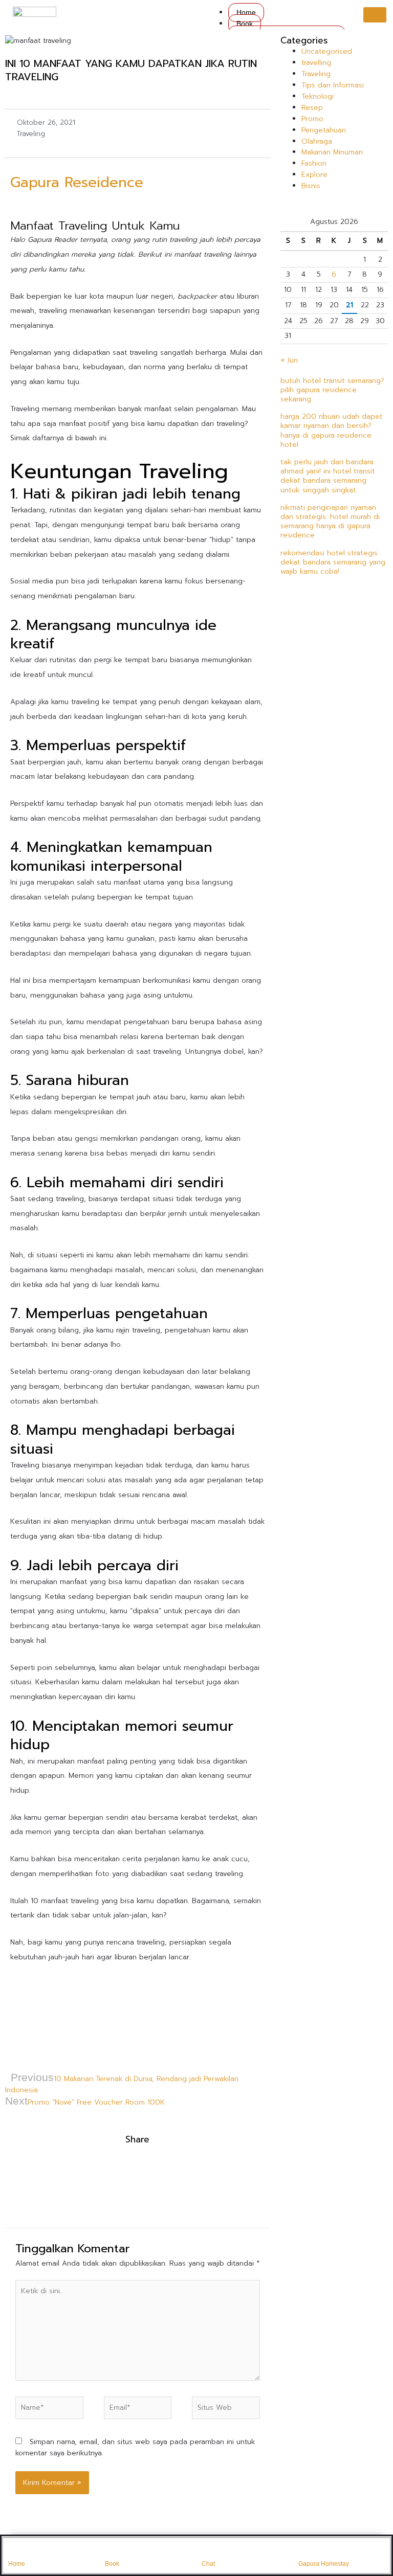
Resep (312, 108)
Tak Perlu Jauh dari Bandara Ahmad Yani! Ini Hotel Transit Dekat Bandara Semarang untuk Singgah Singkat (328, 476)
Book (245, 24)
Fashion (314, 163)
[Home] (15, 2550)
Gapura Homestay (324, 2564)
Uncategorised (327, 51)
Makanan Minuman (332, 152)
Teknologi (318, 96)
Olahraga (317, 141)
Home (246, 13)
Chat (208, 2564)
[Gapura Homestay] (305, 2550)
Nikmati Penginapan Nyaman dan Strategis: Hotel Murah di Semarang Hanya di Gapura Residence (330, 522)
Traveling (31, 134)
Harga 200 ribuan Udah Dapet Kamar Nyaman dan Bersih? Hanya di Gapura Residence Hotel (332, 431)
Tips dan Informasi (333, 85)
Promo (312, 119)
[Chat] (208, 2550)
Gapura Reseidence (79, 182)
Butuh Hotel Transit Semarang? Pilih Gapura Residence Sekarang (332, 390)
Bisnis (311, 186)
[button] (8, 2171)
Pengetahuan (324, 130)
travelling (316, 63)
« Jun (289, 360)
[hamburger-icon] (375, 15)
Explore (314, 175)
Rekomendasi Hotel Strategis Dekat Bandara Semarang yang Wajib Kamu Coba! (333, 562)
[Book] (112, 2550)
